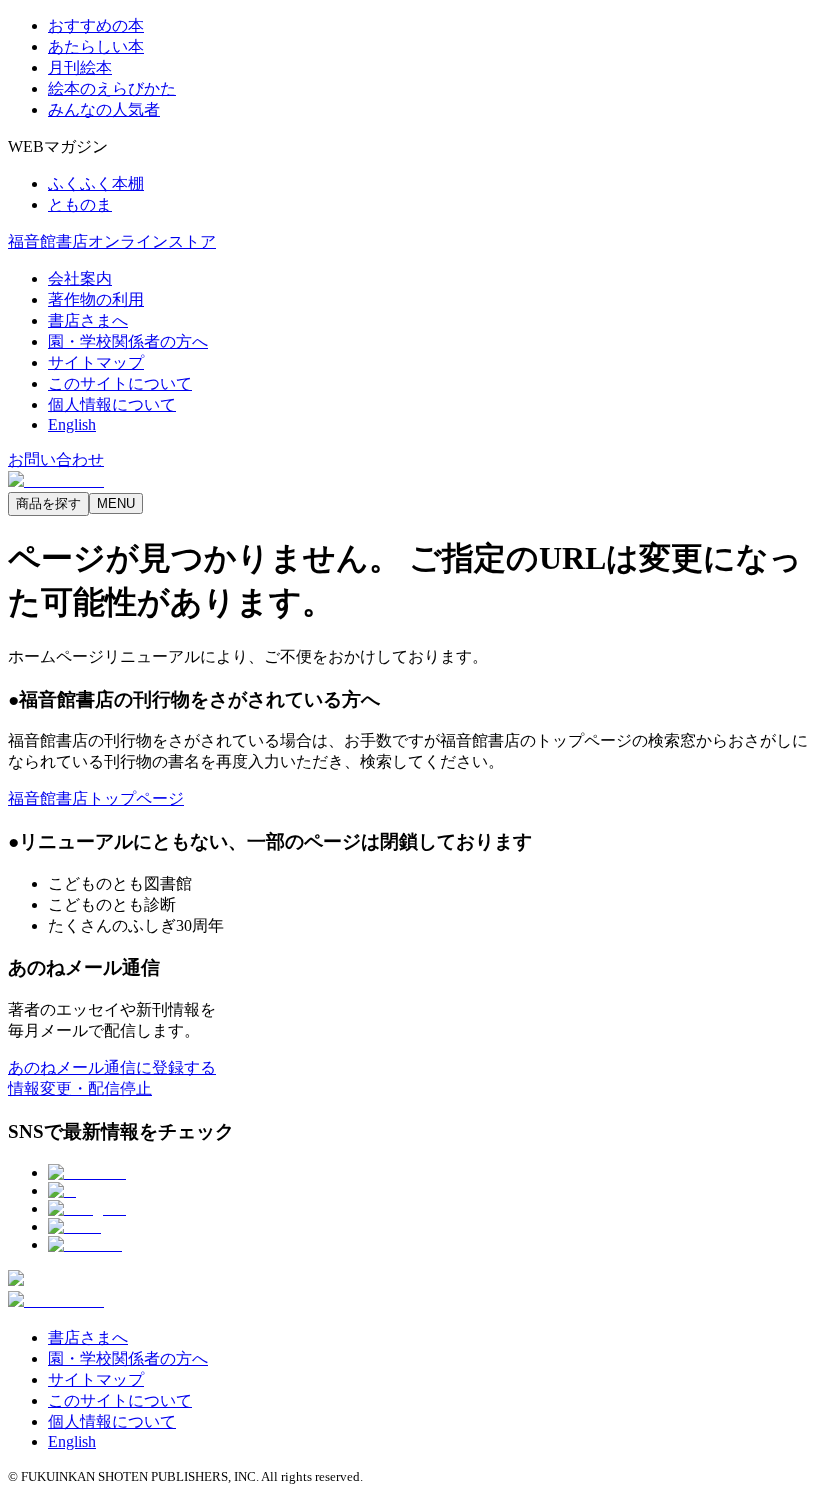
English (72, 424)
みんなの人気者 (104, 109)
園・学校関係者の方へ (128, 341)
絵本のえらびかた (112, 88)
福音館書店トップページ (96, 798)
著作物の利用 (96, 299)
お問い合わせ (56, 459)
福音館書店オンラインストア (112, 241)
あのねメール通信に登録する (112, 1067)
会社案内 (80, 278)
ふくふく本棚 (96, 183)
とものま (80, 204)
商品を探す (48, 503)
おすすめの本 (96, 25)
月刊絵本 (80, 67)
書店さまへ (88, 320)
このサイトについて (120, 383)
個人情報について (112, 404)
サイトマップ (96, 362)
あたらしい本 (96, 46)
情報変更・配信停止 (80, 1088)
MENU (116, 503)
